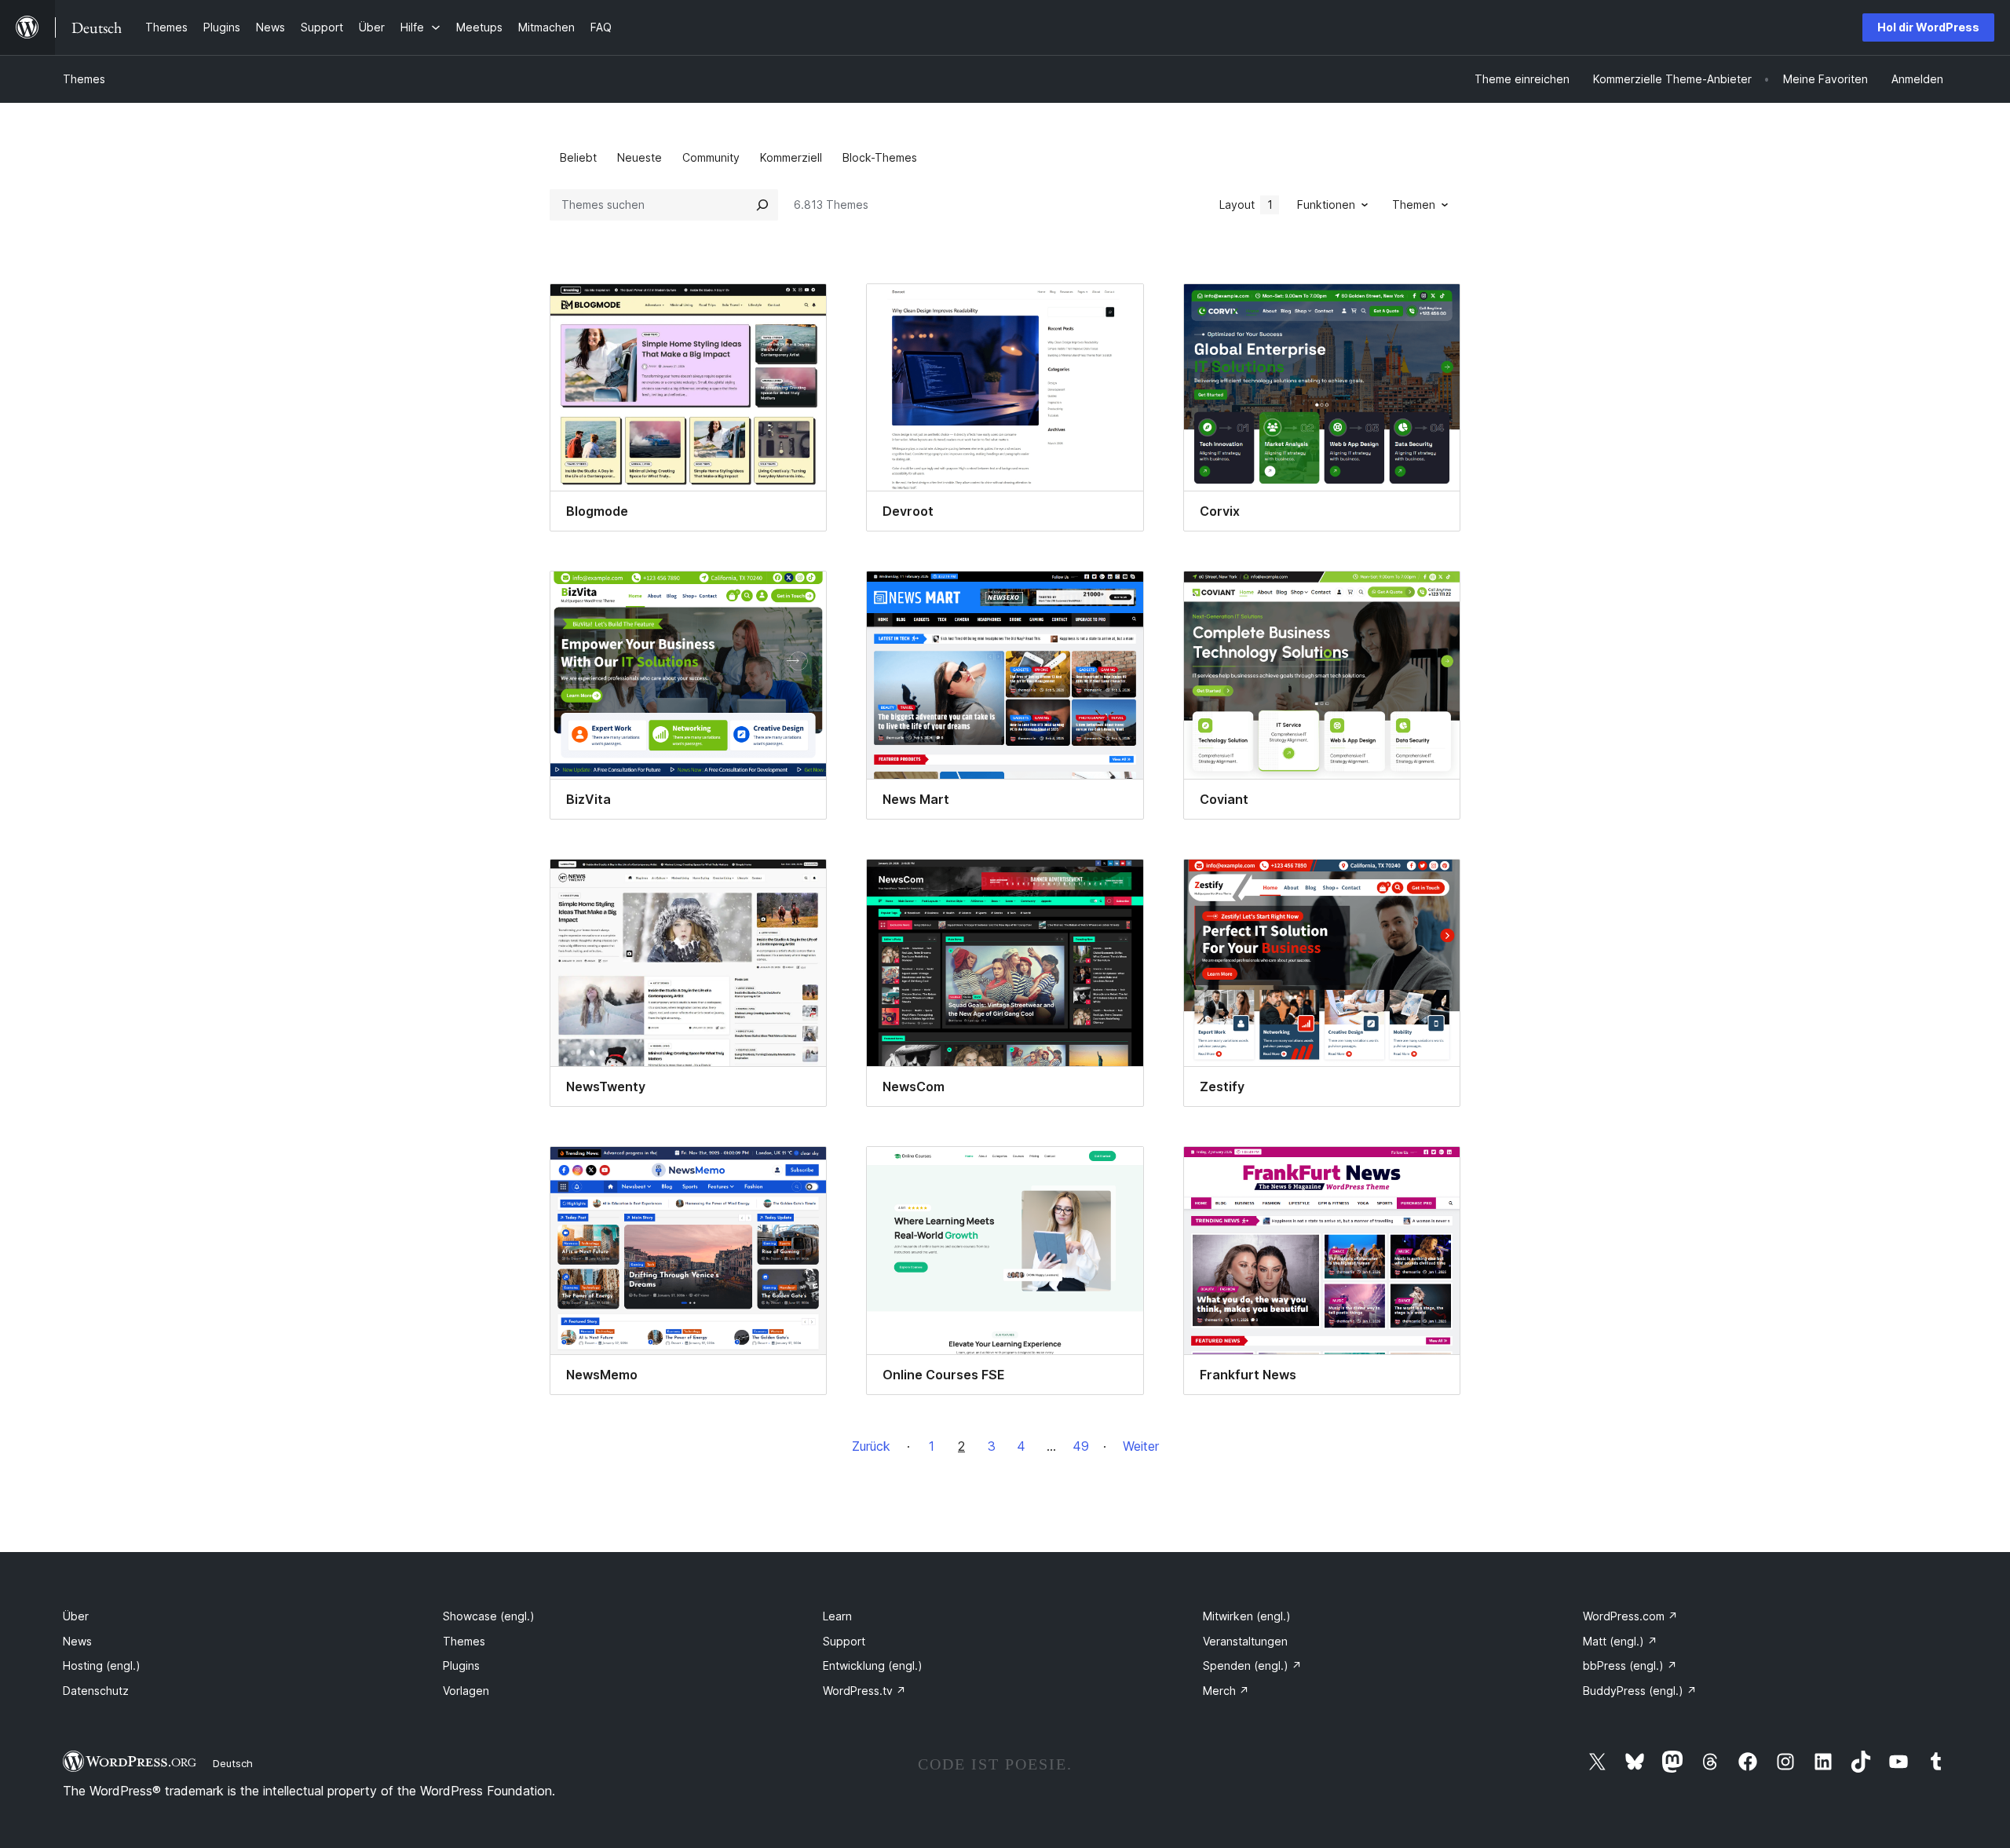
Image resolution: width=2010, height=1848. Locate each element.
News (77, 1641)
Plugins (461, 1665)
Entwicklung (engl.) (873, 1665)
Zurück (871, 1446)
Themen (1414, 205)
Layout (1246, 205)
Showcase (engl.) (489, 1616)
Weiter (1141, 1446)
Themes (84, 79)
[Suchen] (762, 205)
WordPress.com (1630, 1616)
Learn (837, 1616)
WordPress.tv (864, 1691)
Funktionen (1326, 205)
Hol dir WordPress (1928, 27)
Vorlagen (466, 1691)
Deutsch (233, 1763)
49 (1081, 1446)
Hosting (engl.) (102, 1665)
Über (76, 1616)
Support (844, 1641)
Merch (1226, 1691)
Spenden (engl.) (1252, 1665)
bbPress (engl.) (1630, 1665)
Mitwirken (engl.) (1247, 1616)
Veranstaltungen (1245, 1641)
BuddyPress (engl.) (1640, 1691)
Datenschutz (96, 1691)
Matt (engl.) (1620, 1641)
